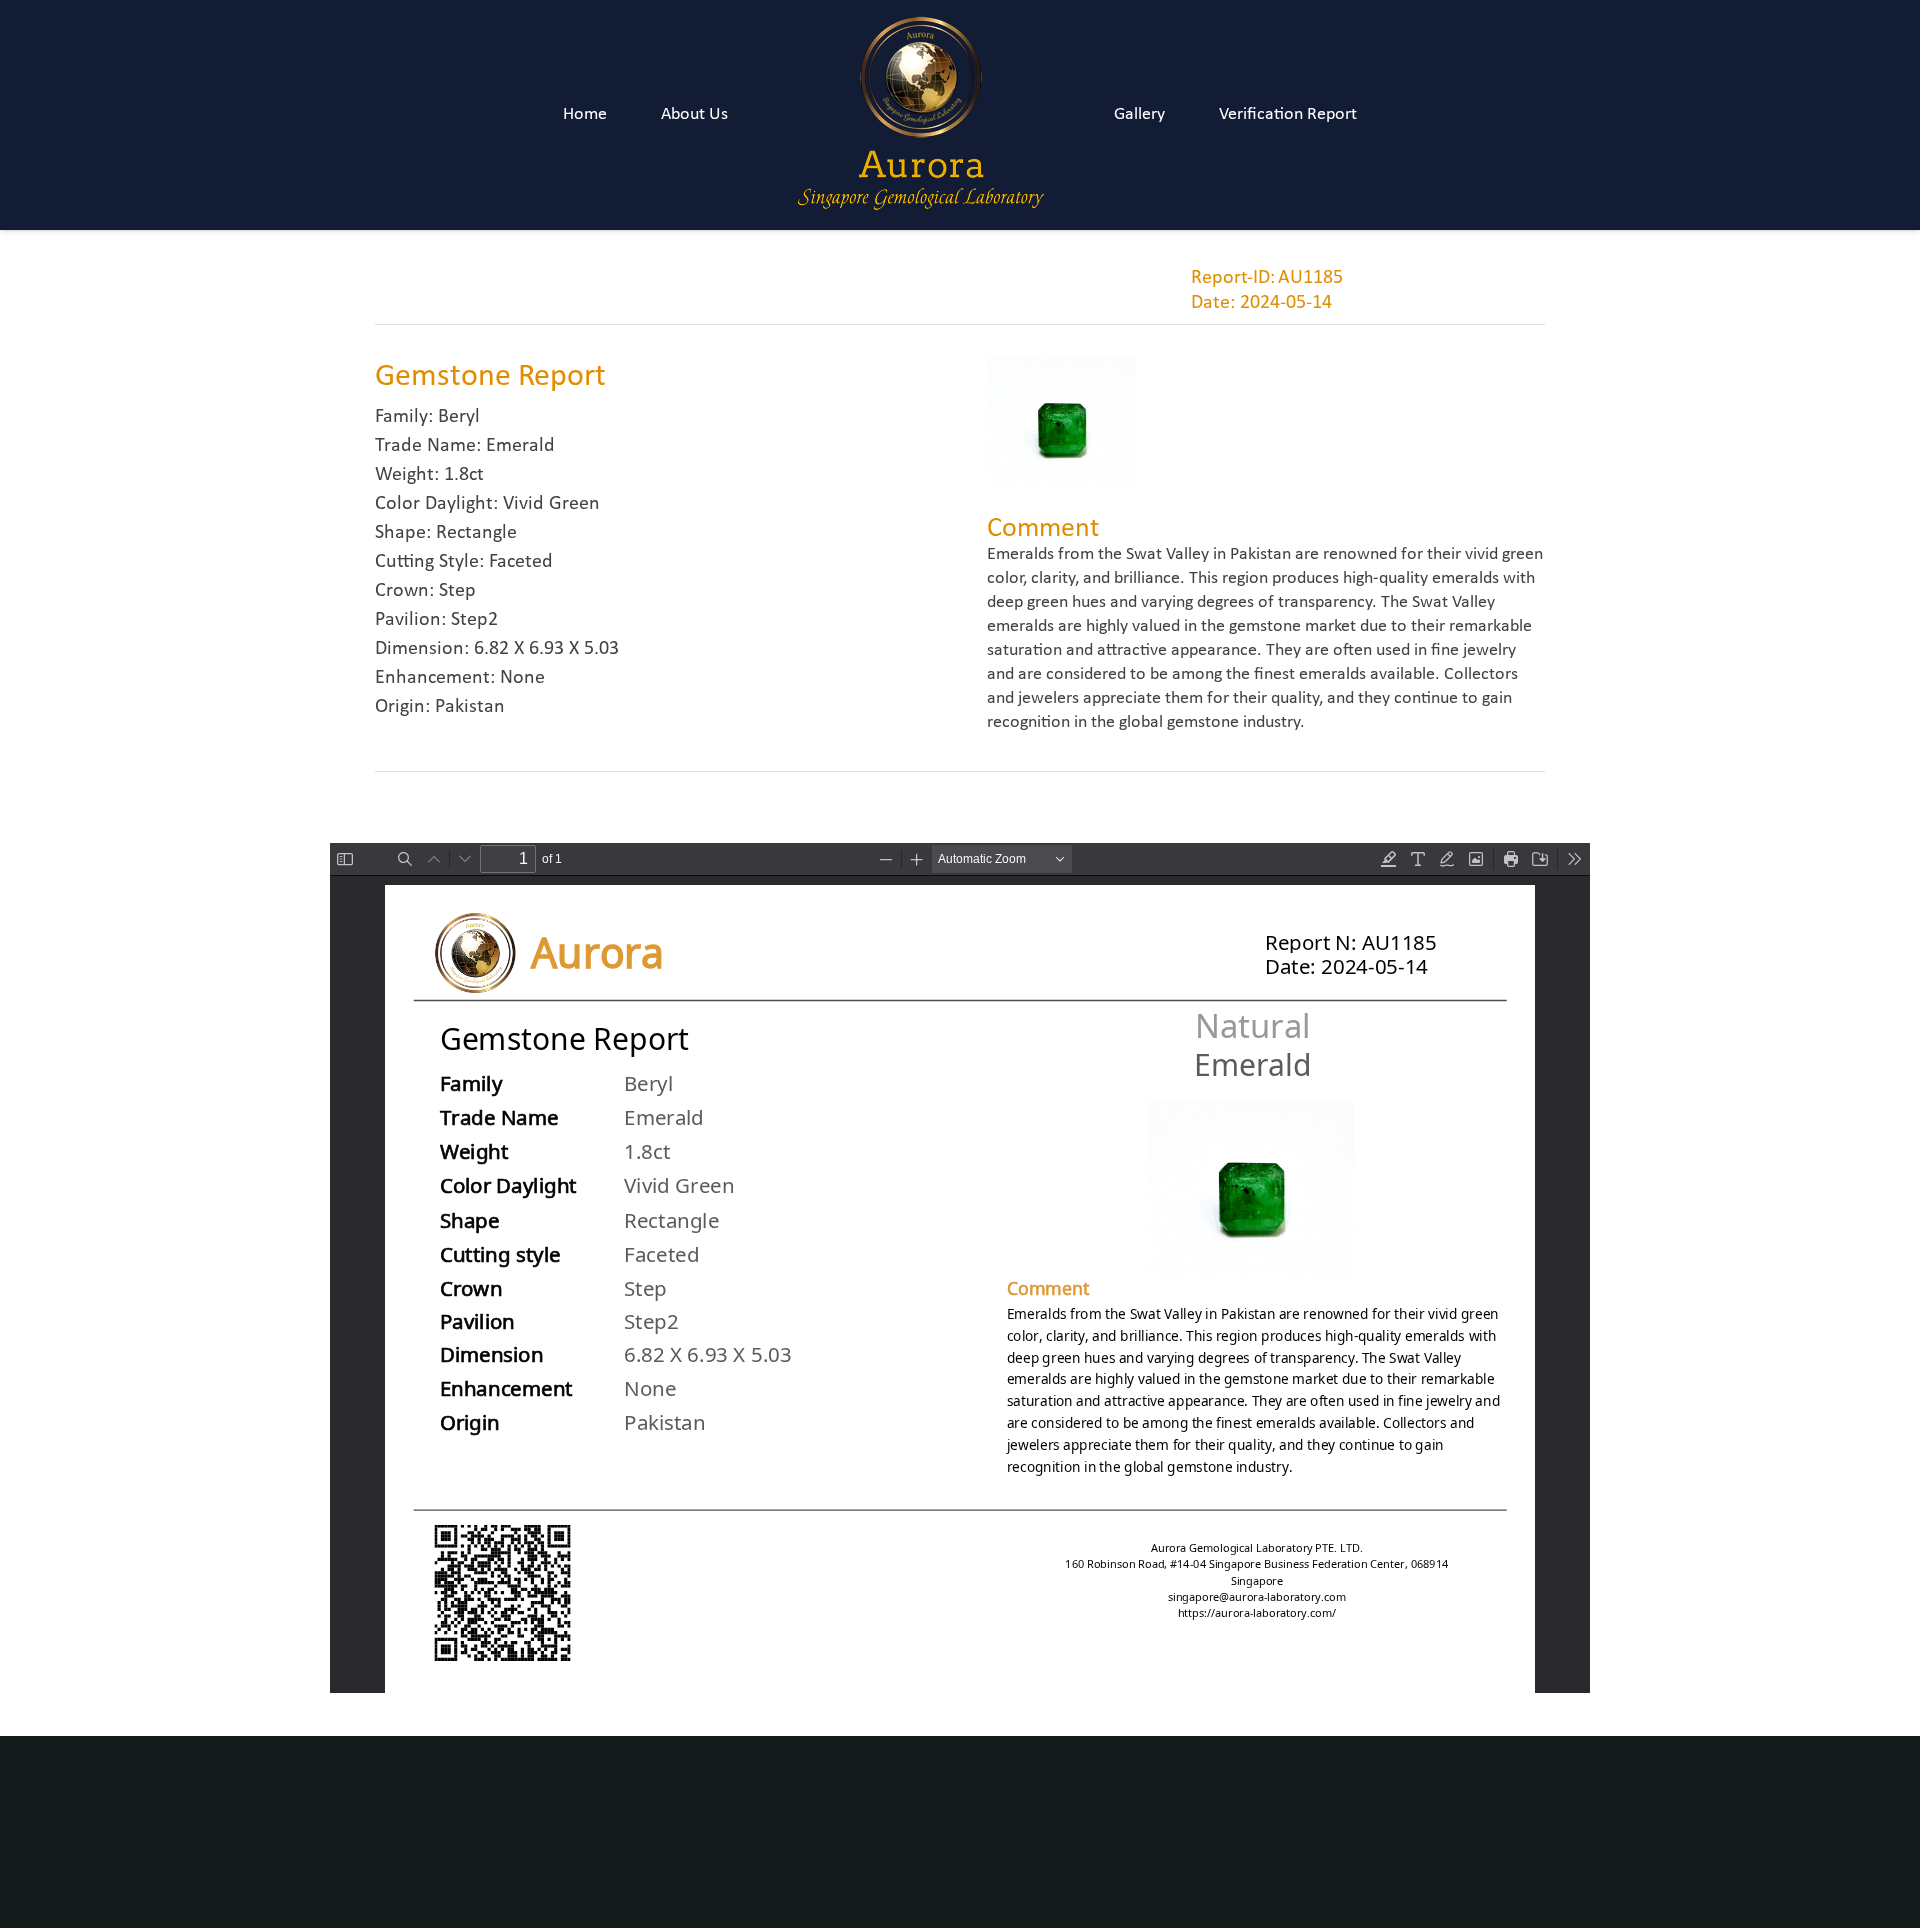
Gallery (1139, 114)
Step (457, 591)
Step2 (474, 620)
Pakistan (470, 707)
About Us (694, 114)
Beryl (459, 417)
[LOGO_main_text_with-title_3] (921, 115)
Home (585, 114)
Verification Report (1288, 114)
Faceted (521, 562)
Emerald (520, 446)
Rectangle (476, 533)
